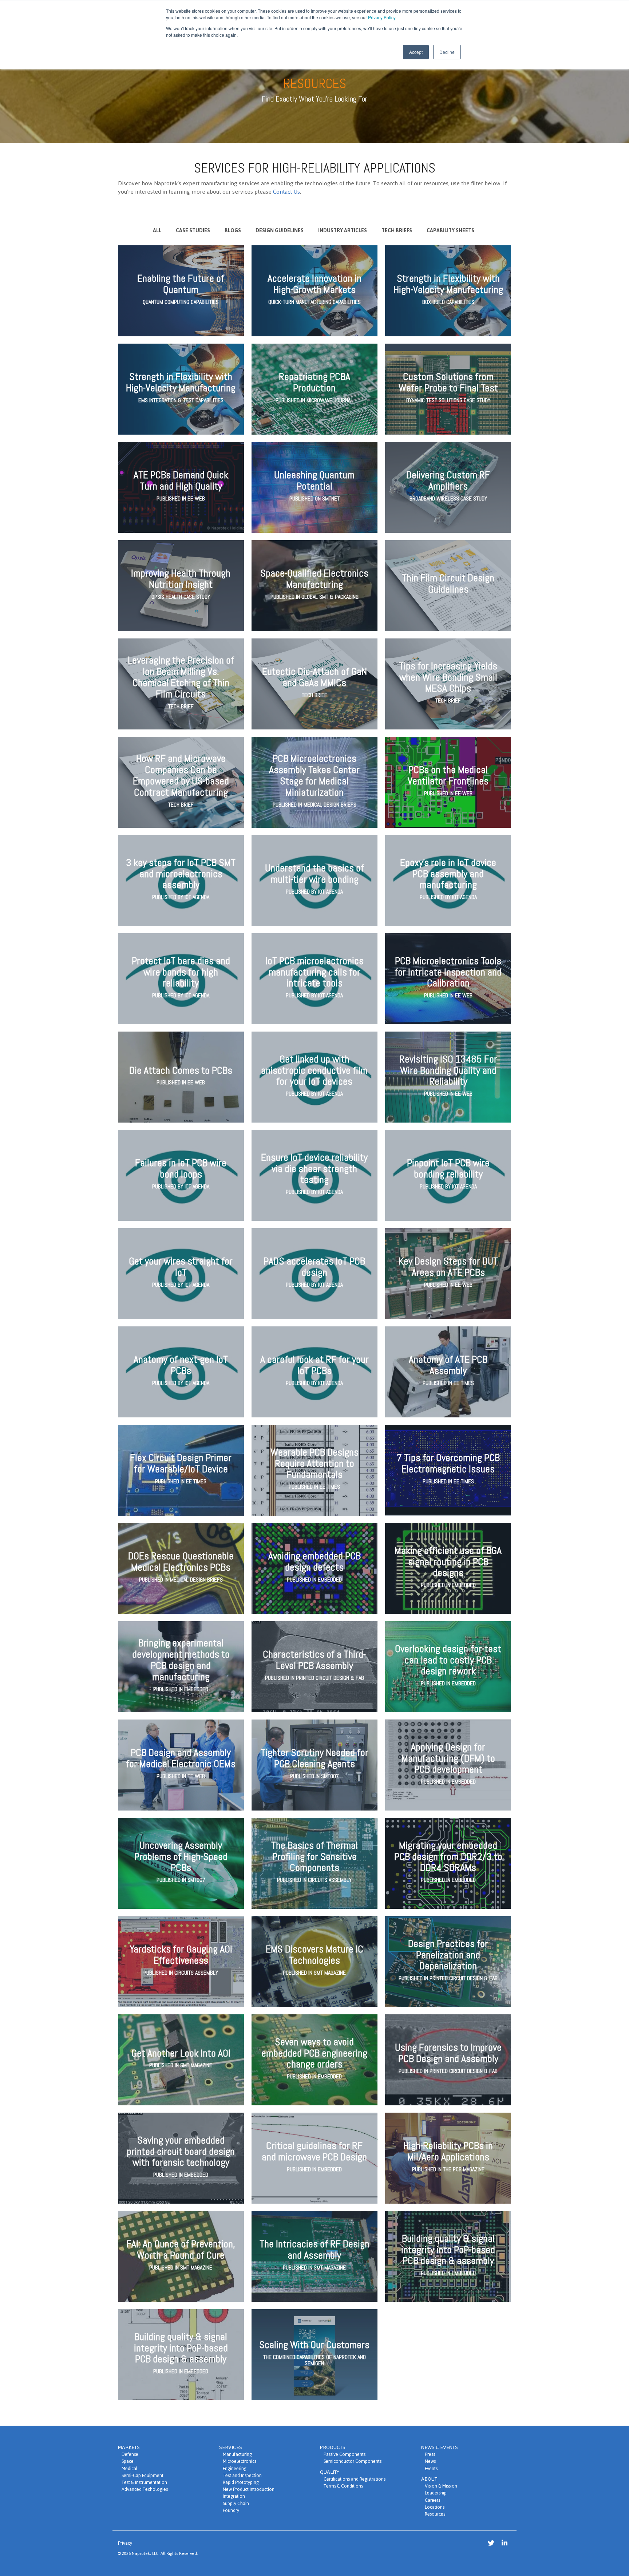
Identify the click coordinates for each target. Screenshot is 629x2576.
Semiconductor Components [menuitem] (353, 2461)
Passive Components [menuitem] (345, 2454)
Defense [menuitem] (130, 2454)
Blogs (233, 231)
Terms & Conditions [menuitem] (343, 2486)
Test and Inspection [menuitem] (242, 2475)
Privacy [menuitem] (125, 2543)
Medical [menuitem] (130, 2468)
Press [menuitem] (430, 2454)
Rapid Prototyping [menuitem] (241, 2482)
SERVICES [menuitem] (231, 2447)
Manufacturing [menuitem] (237, 2454)
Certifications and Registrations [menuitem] (355, 2479)
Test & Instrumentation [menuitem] (144, 2482)
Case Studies (193, 231)
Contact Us (286, 192)
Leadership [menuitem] (436, 2493)
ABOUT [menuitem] (429, 2479)
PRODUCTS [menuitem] (333, 2447)
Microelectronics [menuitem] (240, 2461)
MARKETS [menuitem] (129, 2447)
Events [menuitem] (431, 2468)
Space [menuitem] (128, 2461)
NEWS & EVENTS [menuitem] (440, 2447)
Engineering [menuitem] (235, 2468)
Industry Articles (343, 231)
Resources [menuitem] (435, 2514)
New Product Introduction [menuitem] (249, 2489)
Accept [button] (416, 52)
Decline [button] (447, 52)
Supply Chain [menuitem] (236, 2503)
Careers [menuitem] (432, 2500)
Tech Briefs (397, 231)
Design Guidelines (280, 231)
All (157, 231)
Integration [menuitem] (234, 2496)
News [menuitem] (430, 2461)
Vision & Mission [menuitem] (441, 2486)
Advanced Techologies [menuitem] (145, 2489)
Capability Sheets (450, 231)
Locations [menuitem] (435, 2507)
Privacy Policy (382, 17)
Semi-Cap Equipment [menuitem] (143, 2475)
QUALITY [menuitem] (330, 2472)
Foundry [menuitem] (231, 2510)
